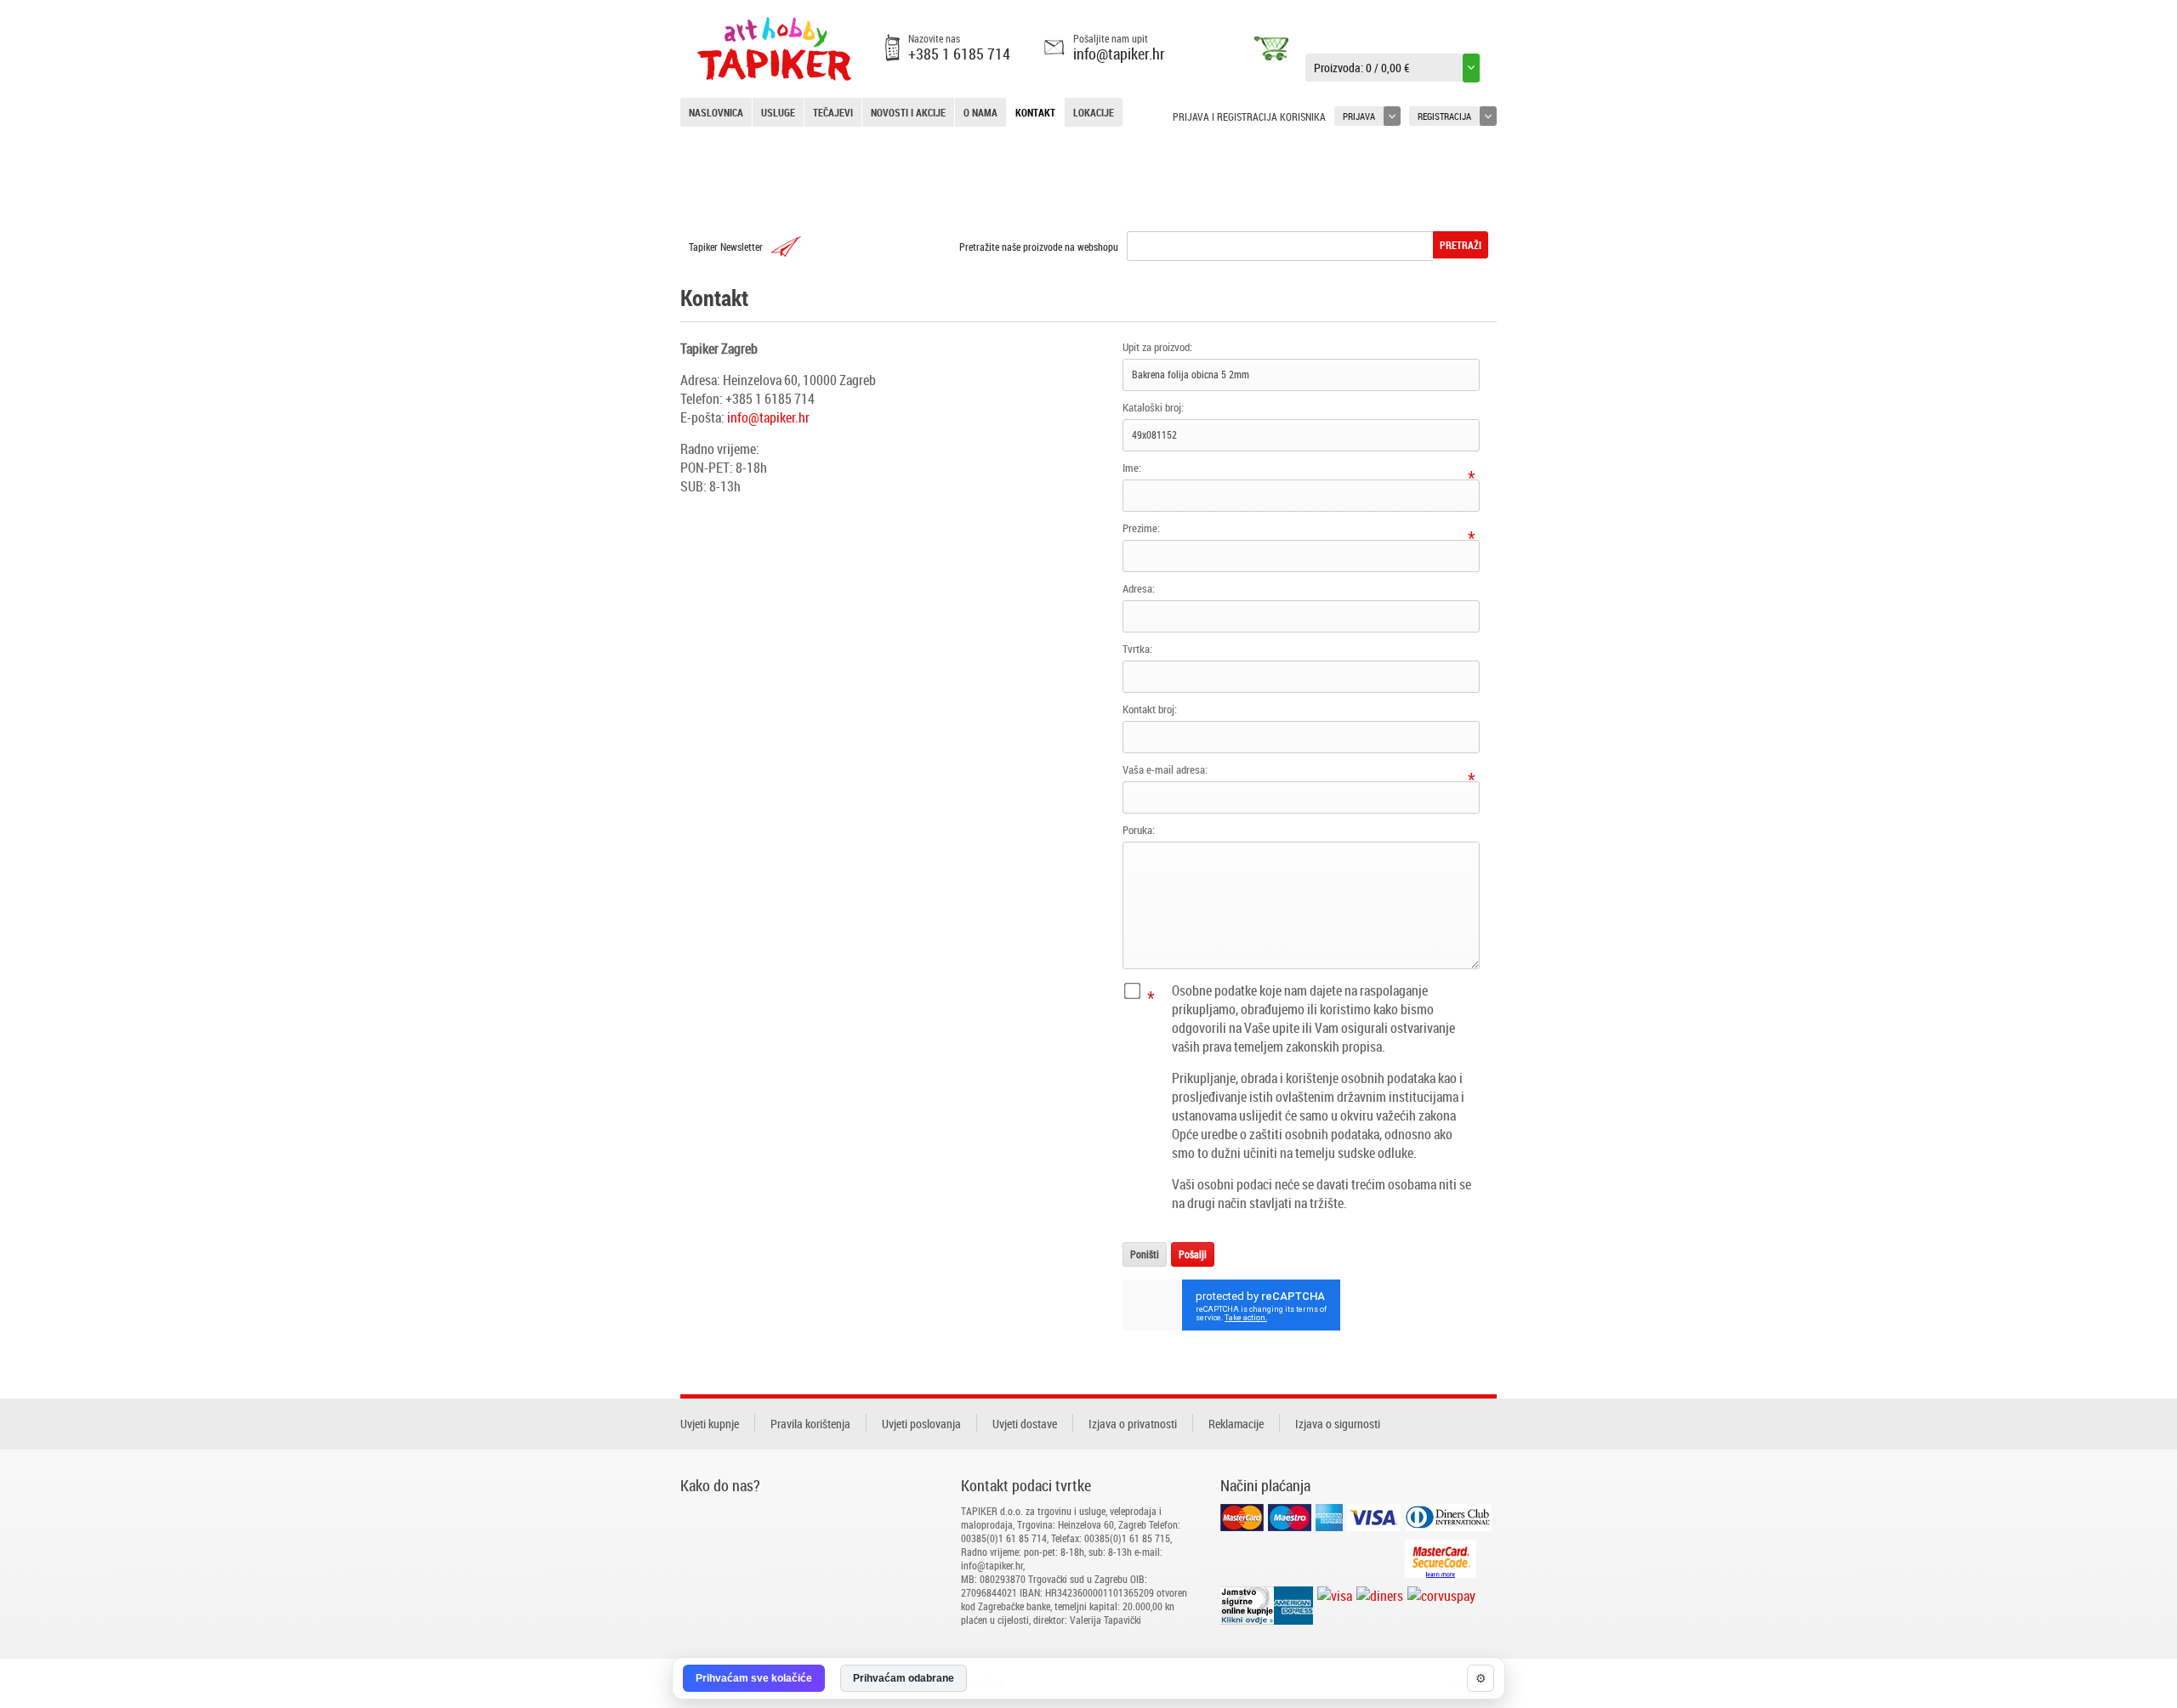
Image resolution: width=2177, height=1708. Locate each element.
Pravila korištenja (810, 1424)
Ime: (1132, 468)
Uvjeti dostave (1025, 1424)
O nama (981, 112)
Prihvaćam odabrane (904, 1678)
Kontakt (1035, 112)
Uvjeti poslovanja (921, 1424)
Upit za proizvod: (1157, 347)
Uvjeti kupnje (710, 1424)
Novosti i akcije (908, 112)
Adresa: (1139, 588)
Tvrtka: (1137, 649)
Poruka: (1139, 830)
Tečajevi (833, 112)
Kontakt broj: (1150, 709)
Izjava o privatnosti (1133, 1424)
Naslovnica (716, 112)
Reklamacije (1236, 1424)
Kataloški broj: (1153, 407)
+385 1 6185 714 (959, 54)
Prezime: (1141, 528)
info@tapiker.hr (1119, 54)
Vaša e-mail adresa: (1165, 769)
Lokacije (1094, 112)
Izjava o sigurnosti (1338, 1424)
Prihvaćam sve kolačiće (754, 1678)
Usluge (778, 112)
